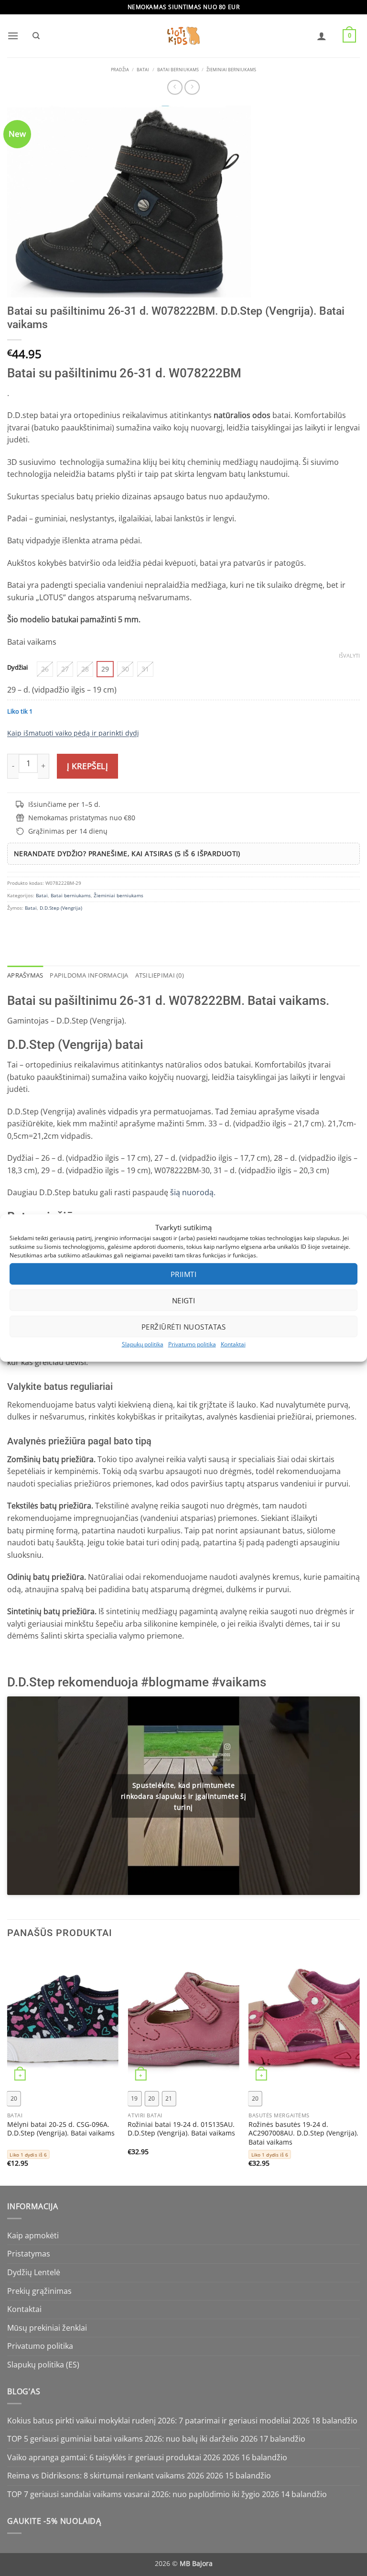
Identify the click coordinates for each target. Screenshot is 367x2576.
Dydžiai (17, 668)
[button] (13, 36)
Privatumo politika (192, 1344)
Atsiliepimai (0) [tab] (160, 975)
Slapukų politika (143, 1344)
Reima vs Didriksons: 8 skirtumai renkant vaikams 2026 (106, 2476)
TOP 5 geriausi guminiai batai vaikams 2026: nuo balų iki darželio (123, 2439)
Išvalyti (349, 656)
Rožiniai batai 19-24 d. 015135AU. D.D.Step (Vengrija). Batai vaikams (181, 2129)
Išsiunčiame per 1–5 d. (64, 804)
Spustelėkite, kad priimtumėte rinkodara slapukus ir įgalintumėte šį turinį (184, 1796)
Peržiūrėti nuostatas (183, 1326)
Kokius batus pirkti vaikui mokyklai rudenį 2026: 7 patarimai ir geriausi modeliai (149, 2421)
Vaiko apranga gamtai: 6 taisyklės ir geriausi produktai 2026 (114, 2457)
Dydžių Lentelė (34, 2272)
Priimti (183, 1274)
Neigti (184, 1300)
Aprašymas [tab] (25, 975)
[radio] (45, 669)
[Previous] (8, 2067)
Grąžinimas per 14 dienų (68, 831)
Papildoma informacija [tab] (89, 975)
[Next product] (175, 87)
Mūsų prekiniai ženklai (47, 2328)
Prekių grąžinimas (39, 2291)
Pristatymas (29, 2254)
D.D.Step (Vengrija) (61, 908)
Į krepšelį (87, 766)
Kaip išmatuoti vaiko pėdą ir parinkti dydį (73, 733)
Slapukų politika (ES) (43, 2365)
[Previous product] (192, 87)
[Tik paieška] (36, 36)
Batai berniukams (178, 70)
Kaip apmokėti (33, 2235)
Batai (143, 70)
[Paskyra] (322, 36)
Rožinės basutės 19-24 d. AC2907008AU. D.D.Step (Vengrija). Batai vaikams (303, 2133)
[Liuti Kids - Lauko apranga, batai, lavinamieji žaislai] (183, 36)
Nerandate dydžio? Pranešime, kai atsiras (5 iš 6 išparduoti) (127, 853)
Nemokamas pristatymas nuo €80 (82, 818)
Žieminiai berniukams (231, 70)
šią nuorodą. (192, 1192)
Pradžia (120, 70)
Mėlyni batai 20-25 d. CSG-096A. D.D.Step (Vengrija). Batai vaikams (61, 2129)
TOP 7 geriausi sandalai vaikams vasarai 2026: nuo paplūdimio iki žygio (134, 2494)
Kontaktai (233, 1344)
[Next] (359, 2067)
